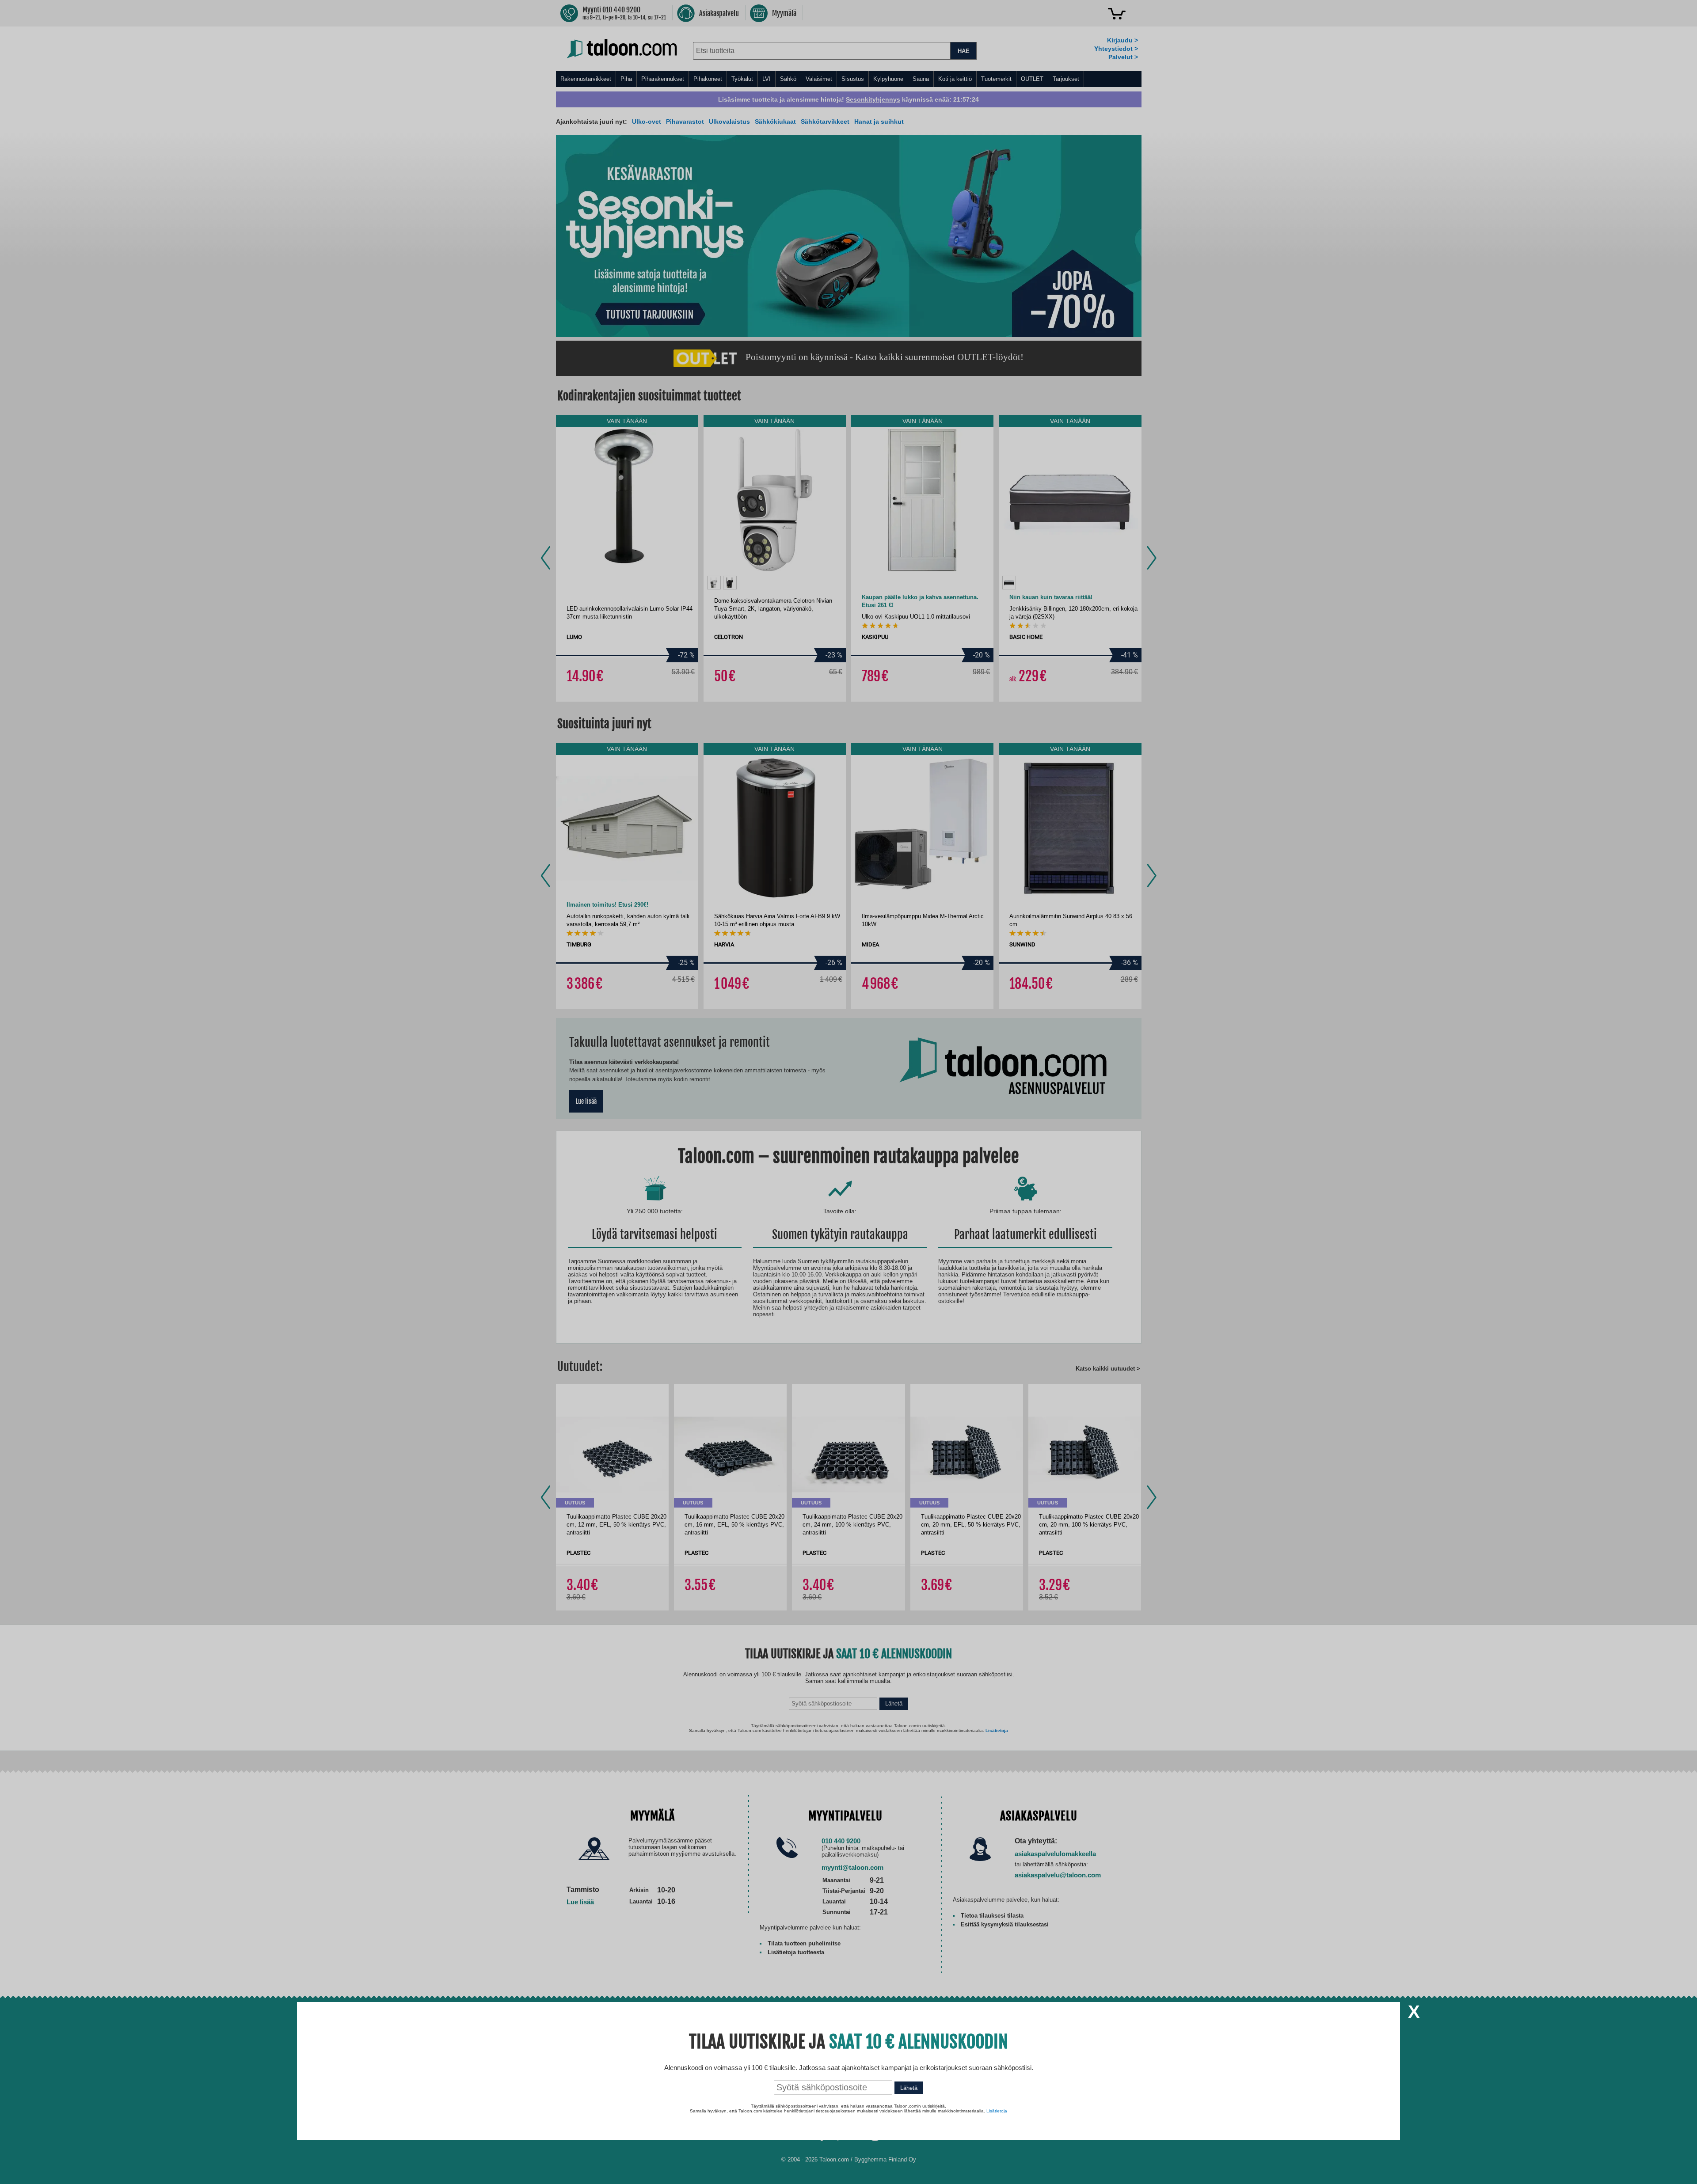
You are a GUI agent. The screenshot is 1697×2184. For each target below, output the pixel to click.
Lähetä (909, 2088)
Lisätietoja (997, 2111)
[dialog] (848, 1092)
